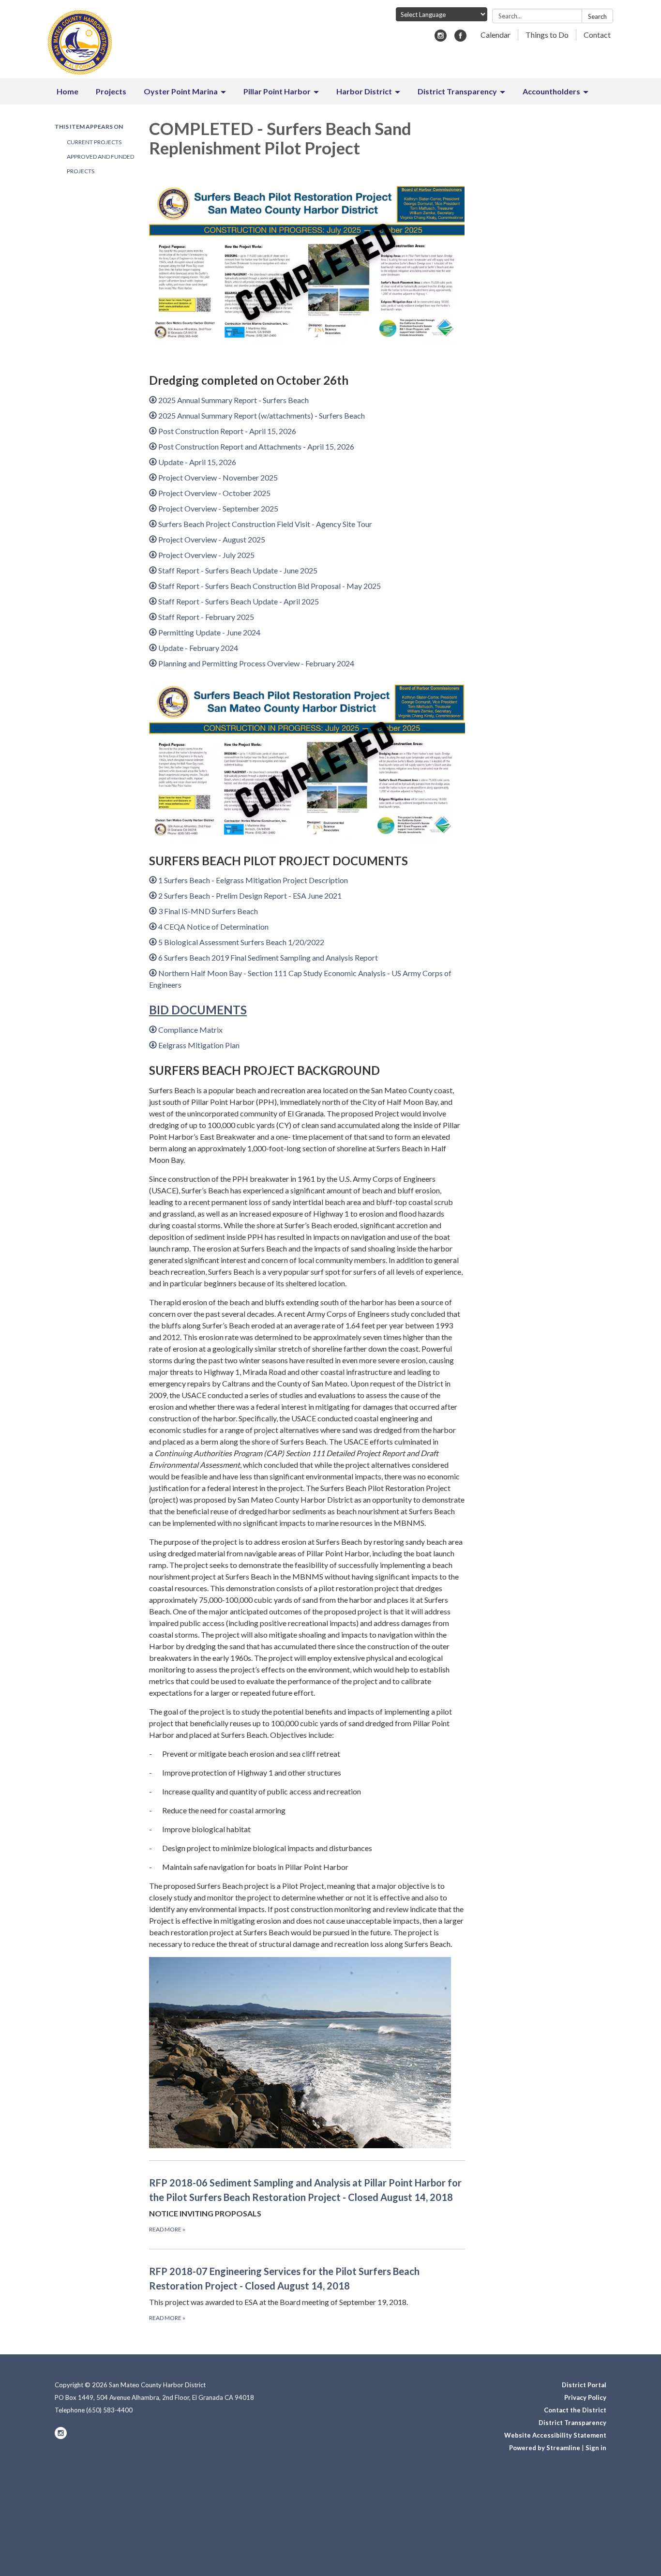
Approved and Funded (100, 157)
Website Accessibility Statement (555, 2435)
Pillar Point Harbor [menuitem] (277, 91)
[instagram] (441, 38)
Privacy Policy (585, 2397)
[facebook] (460, 38)
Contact (597, 35)
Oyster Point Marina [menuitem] (181, 91)
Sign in (596, 2448)
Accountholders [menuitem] (551, 91)
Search (597, 16)
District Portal (584, 2385)
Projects (81, 171)
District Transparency (572, 2423)
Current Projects (94, 142)
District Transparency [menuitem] (457, 91)
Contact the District (575, 2410)
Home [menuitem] (68, 91)
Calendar (496, 35)
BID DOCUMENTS (198, 1010)
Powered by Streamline (545, 2448)
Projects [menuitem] (111, 91)
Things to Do (547, 35)
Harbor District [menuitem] (364, 91)
